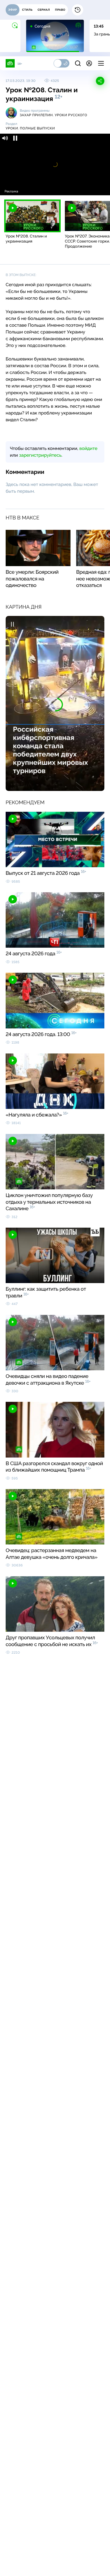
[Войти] (89, 63)
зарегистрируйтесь (40, 455)
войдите (88, 448)
